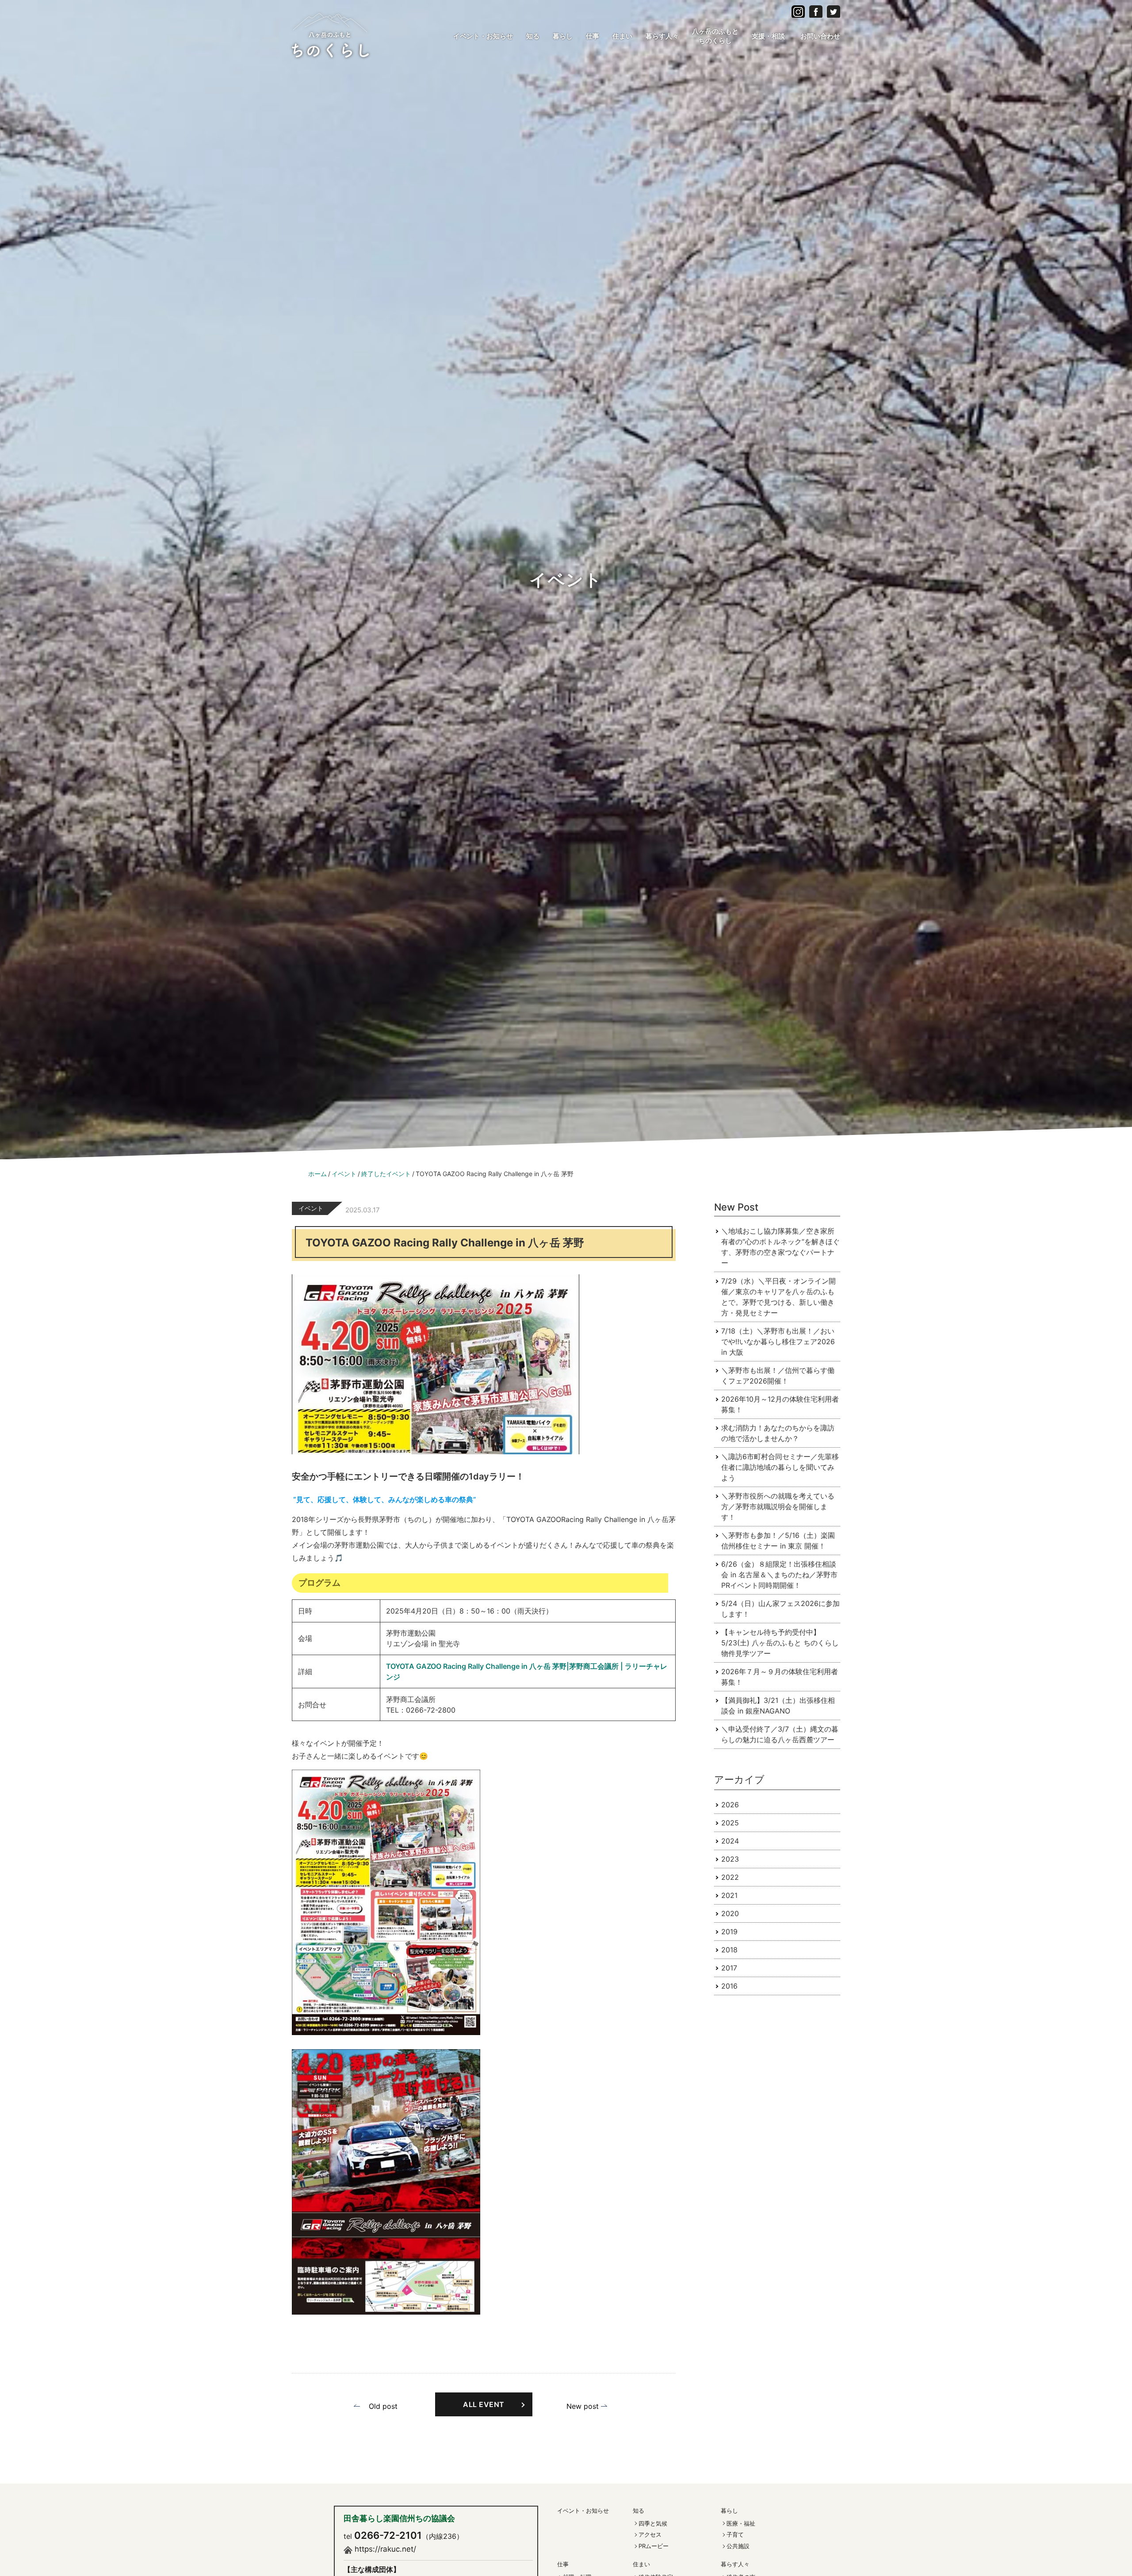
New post (583, 2406)
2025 (730, 1823)
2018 (729, 1950)
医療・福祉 (741, 2523)
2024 (730, 1841)
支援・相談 (768, 36)
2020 (730, 1913)
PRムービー (654, 2546)
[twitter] (834, 11)
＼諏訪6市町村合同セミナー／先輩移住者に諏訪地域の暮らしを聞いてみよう (780, 1467)
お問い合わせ (820, 36)
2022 (730, 1877)
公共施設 (738, 2546)
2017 (729, 1968)
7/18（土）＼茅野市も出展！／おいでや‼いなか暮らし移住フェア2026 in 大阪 (778, 1342)
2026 (730, 1805)
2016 (729, 1986)
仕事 (593, 36)
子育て (735, 2534)
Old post (383, 2406)
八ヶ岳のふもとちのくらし (715, 36)
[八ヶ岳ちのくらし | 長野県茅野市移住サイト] (330, 34)
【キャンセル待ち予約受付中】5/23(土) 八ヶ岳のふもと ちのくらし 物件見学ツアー (780, 1643)
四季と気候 (653, 2523)
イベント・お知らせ (483, 36)
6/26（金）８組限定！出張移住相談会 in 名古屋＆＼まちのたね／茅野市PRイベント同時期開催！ (779, 1575)
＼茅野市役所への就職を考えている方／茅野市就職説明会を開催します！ (778, 1506)
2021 (729, 1895)
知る (533, 36)
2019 (729, 1932)
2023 (730, 1859)
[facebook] (798, 11)
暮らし (563, 36)
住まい (622, 36)
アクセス (650, 2534)
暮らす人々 (662, 36)
